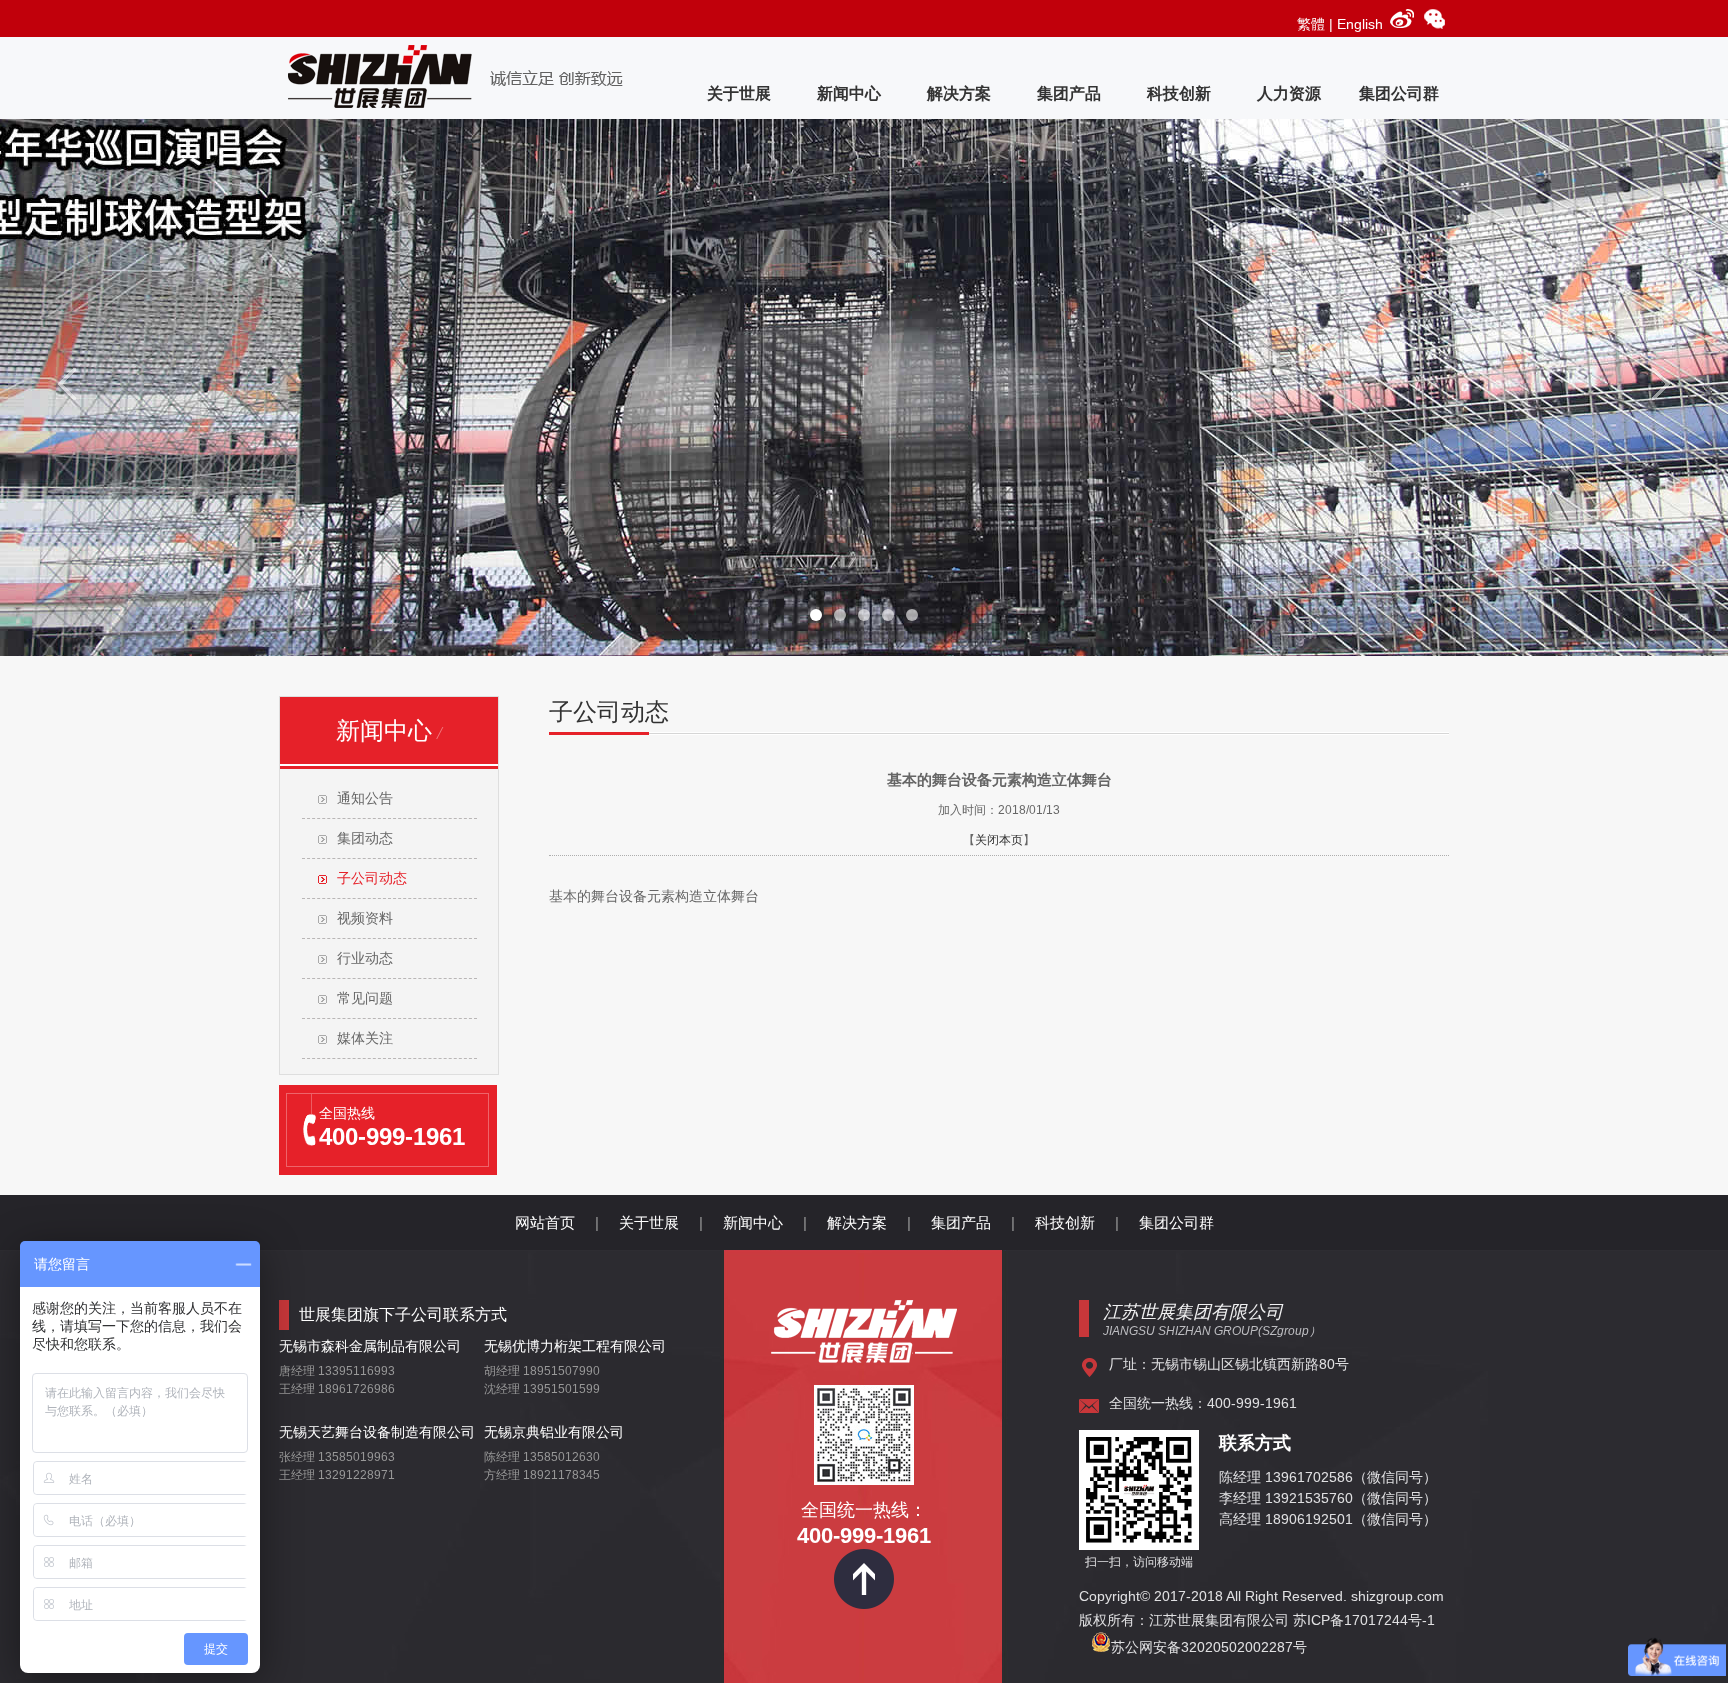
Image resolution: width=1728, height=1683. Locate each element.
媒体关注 (365, 1038)
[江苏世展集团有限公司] (864, 1355)
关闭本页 (999, 840)
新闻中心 (849, 93)
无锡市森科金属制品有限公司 (370, 1346)
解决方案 (959, 93)
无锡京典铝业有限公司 (554, 1432)
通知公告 (365, 798)
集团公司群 (1399, 93)
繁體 (1311, 24)
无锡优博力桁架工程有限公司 (575, 1346)
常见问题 (365, 998)
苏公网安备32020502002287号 (1209, 1647)
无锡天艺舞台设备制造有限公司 (377, 1432)
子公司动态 (372, 878)
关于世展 (739, 93)
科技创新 (1179, 93)
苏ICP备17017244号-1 (1366, 1620)
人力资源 (1289, 93)
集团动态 (365, 838)
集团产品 (1069, 93)
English (1360, 24)
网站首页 (545, 1222)
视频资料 (365, 918)
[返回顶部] (864, 1604)
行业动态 (365, 958)
